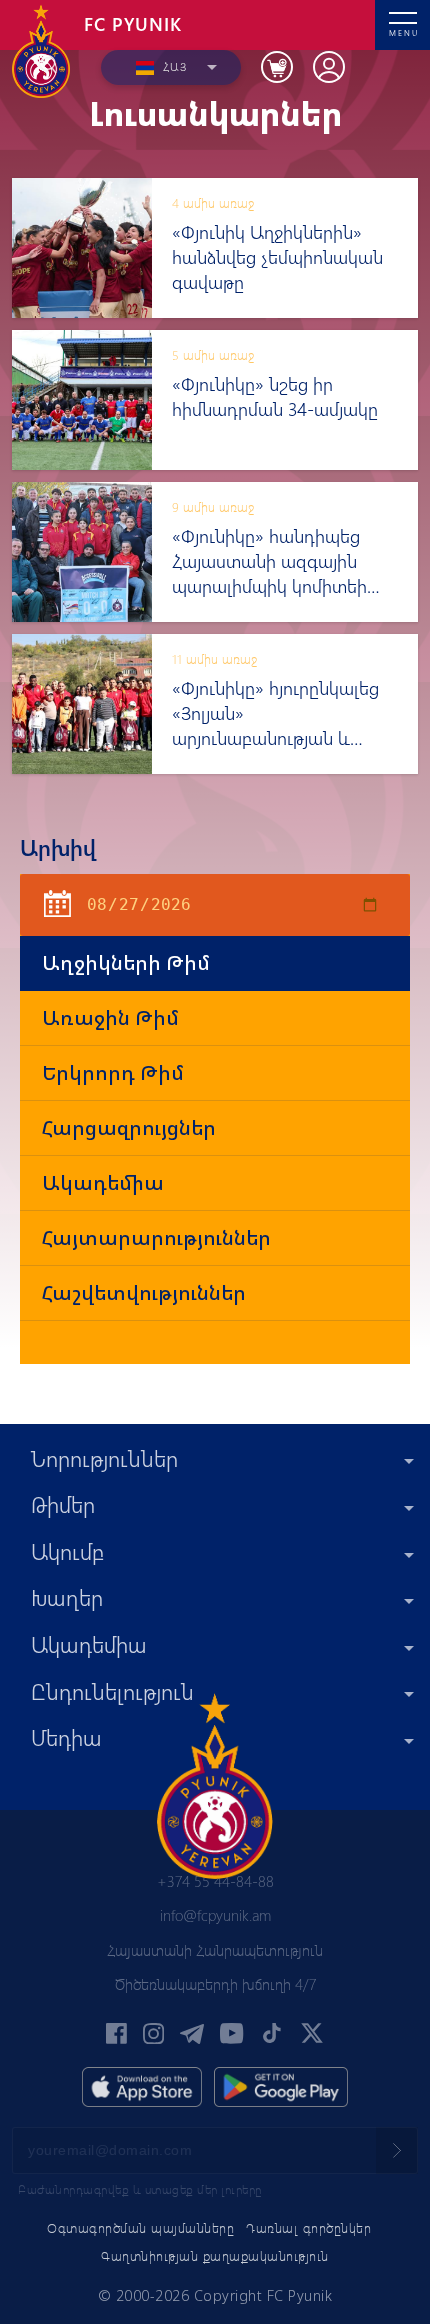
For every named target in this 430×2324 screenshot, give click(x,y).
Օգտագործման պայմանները (140, 2227)
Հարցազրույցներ (129, 1127)
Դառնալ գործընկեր (308, 2227)
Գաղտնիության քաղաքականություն (215, 2255)
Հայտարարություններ (156, 1237)
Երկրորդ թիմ (113, 1072)
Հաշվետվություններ (144, 1292)
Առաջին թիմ (110, 1017)
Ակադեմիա (103, 1182)
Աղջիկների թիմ (126, 962)
